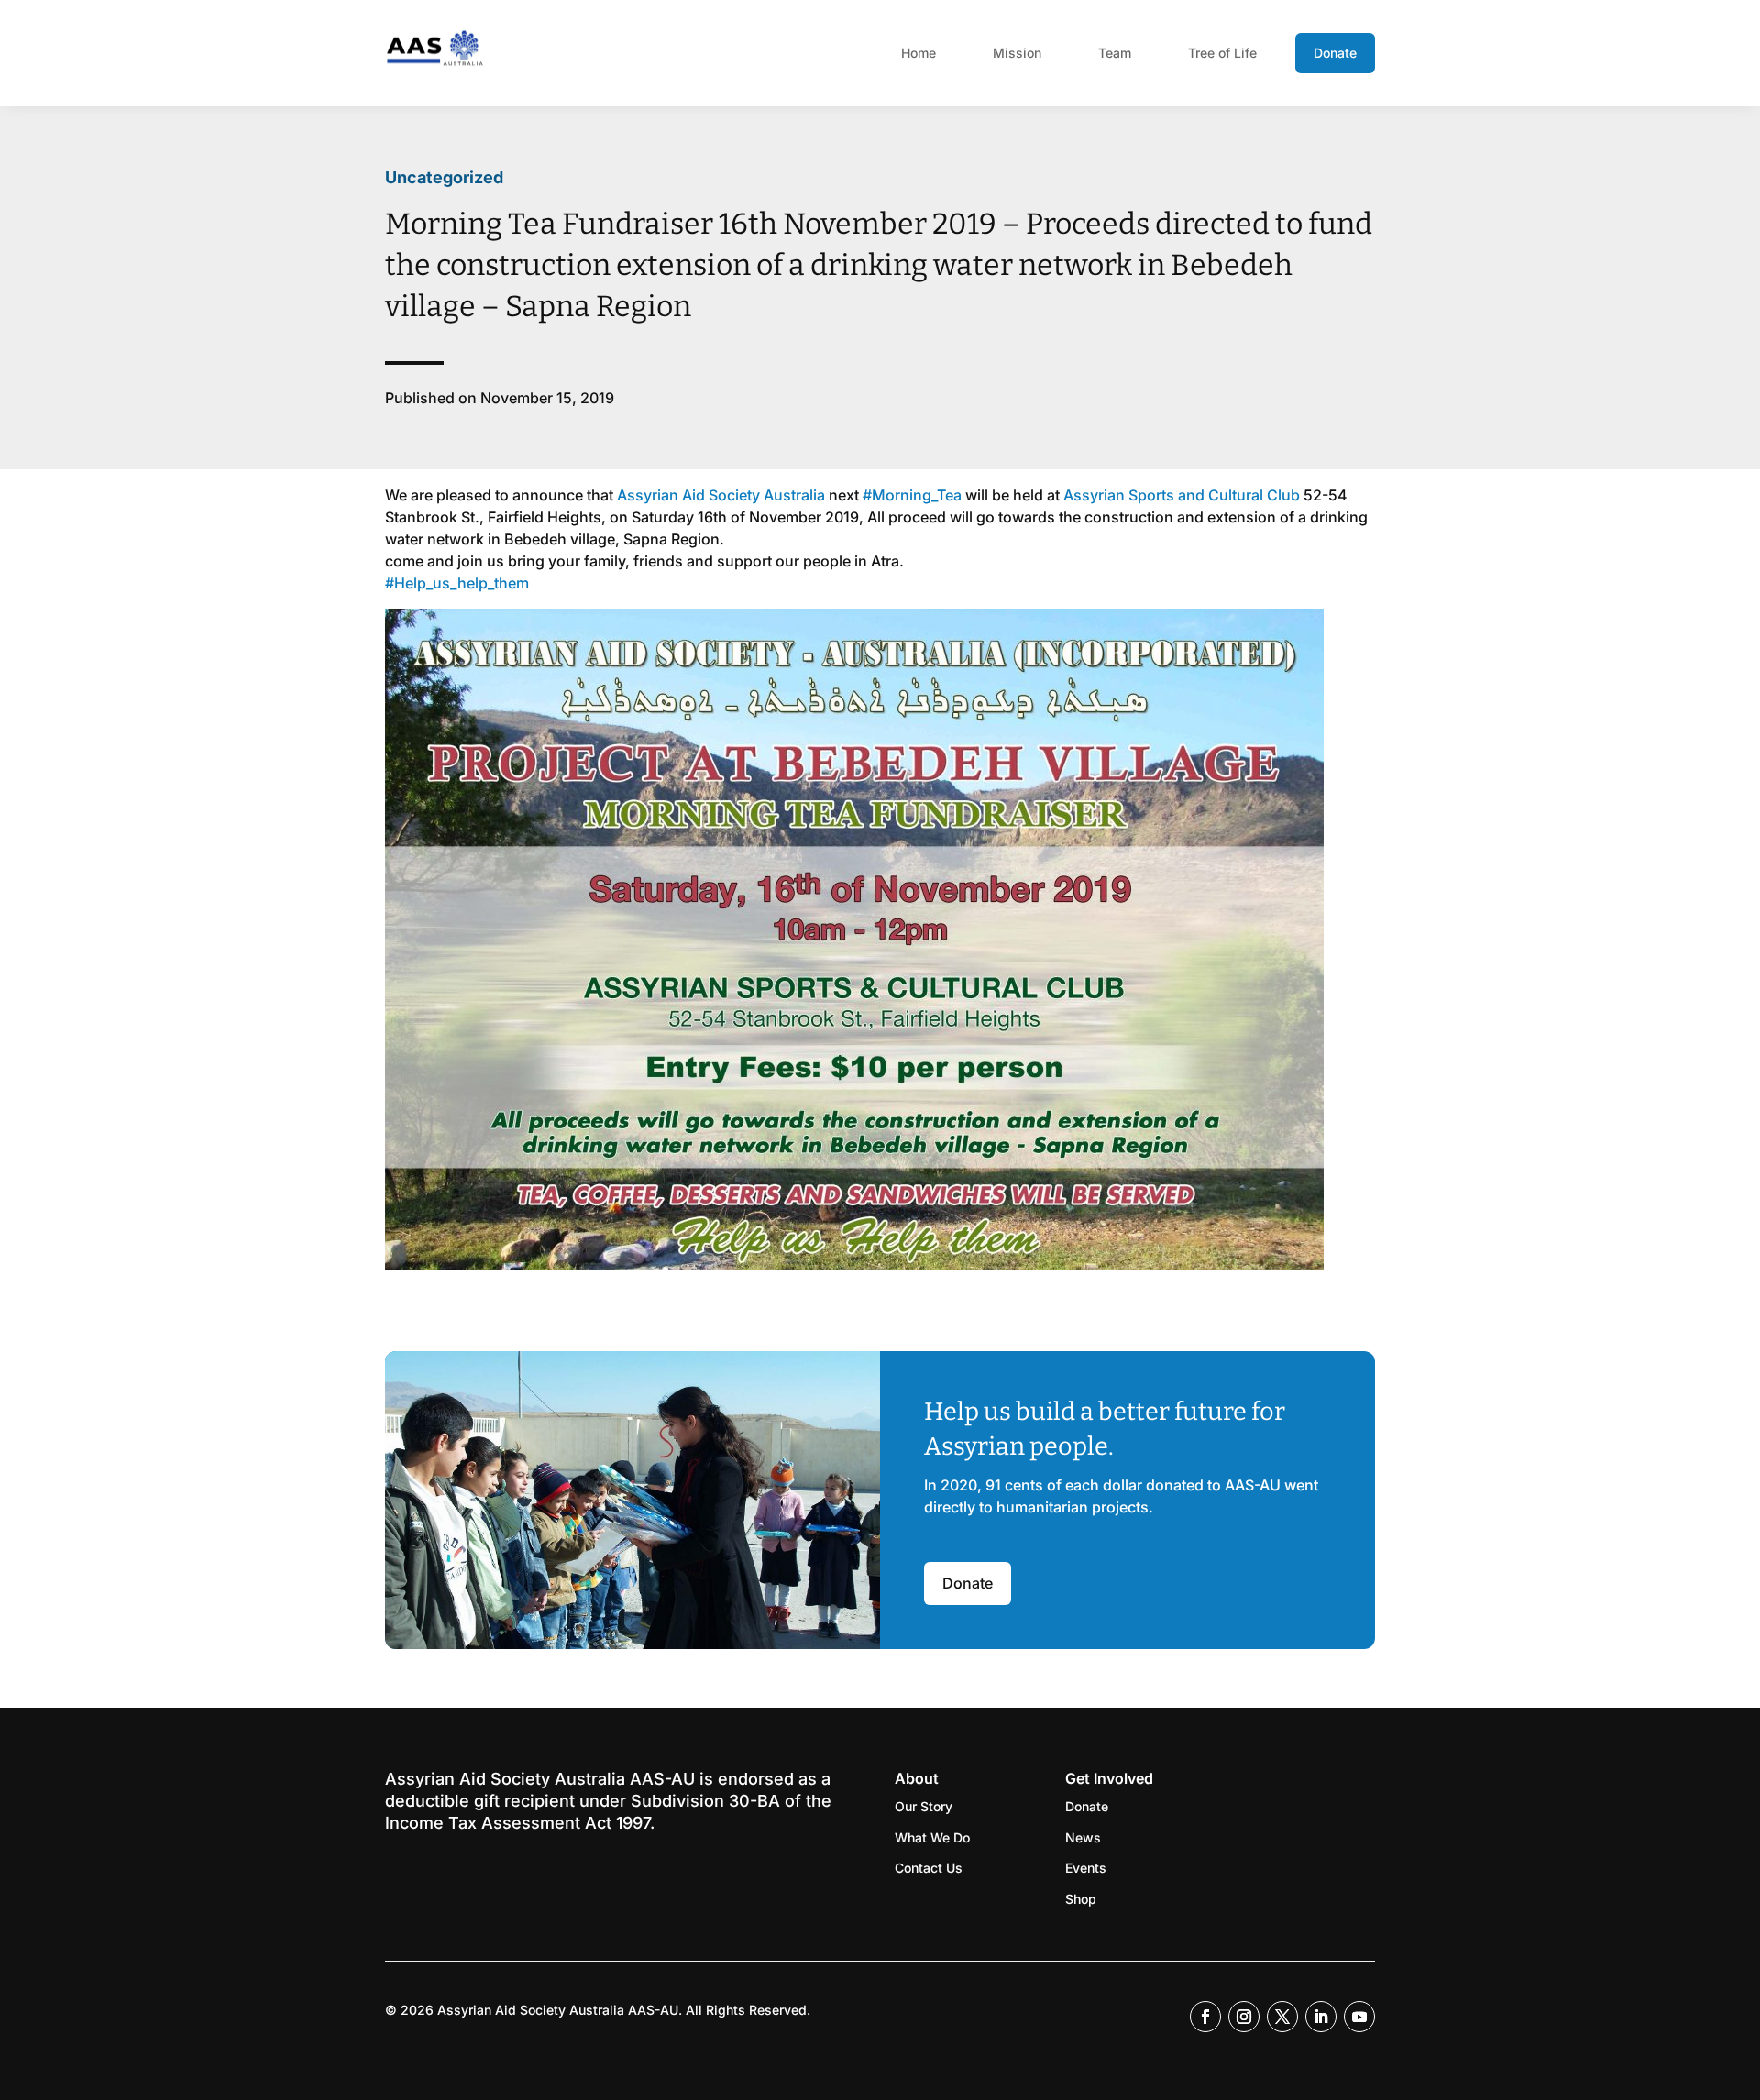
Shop (1081, 1899)
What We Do (932, 1837)
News (1083, 1837)
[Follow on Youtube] (1359, 2017)
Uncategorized (444, 177)
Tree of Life (1222, 53)
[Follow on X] (1282, 2017)
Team (1115, 53)
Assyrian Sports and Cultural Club (1182, 495)
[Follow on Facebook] (1205, 2017)
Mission (1017, 53)
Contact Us (929, 1868)
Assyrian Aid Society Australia (721, 495)
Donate (1335, 53)
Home (918, 53)
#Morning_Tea (912, 495)
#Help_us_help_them (457, 583)
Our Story (924, 1806)
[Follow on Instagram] (1244, 2017)
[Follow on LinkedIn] (1321, 2017)
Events (1086, 1868)
